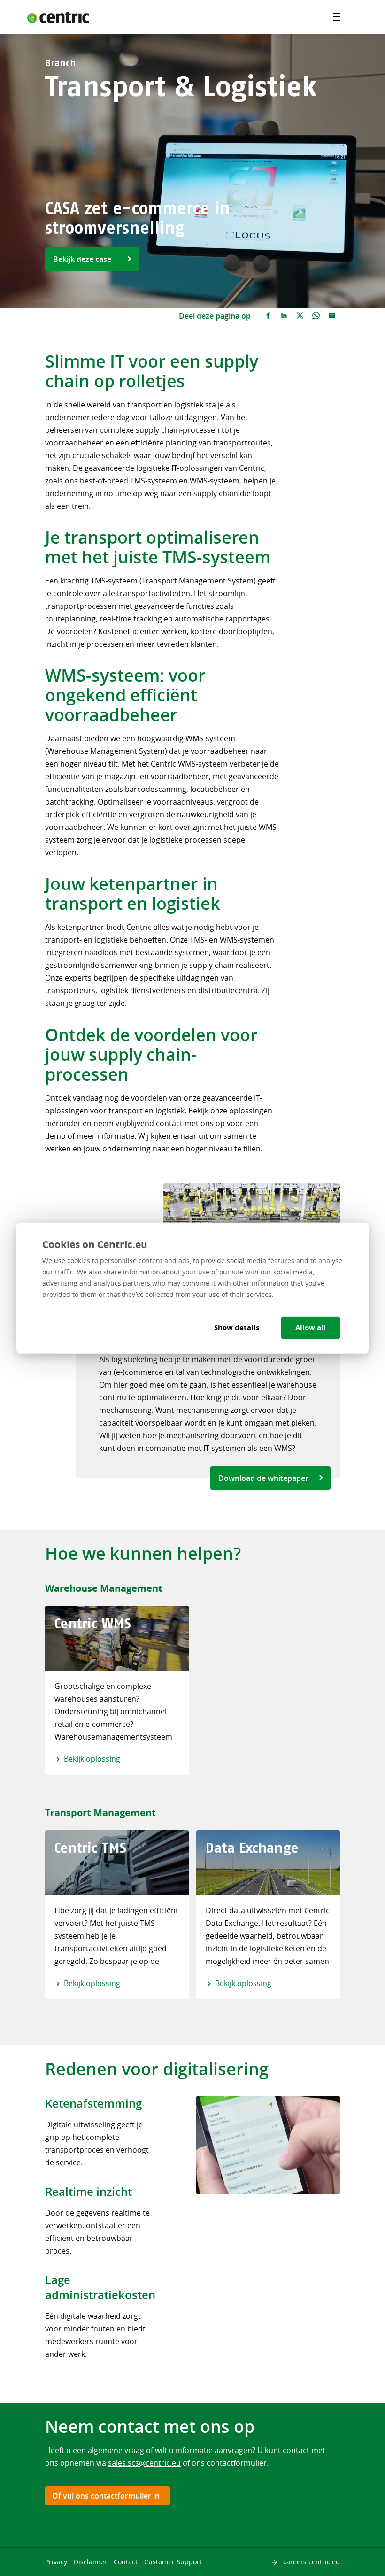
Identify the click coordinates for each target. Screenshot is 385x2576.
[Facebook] (268, 316)
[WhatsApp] (316, 316)
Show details (237, 1327)
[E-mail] (332, 316)
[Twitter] (300, 316)
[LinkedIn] (284, 316)
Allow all (311, 1327)
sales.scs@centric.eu (144, 2463)
